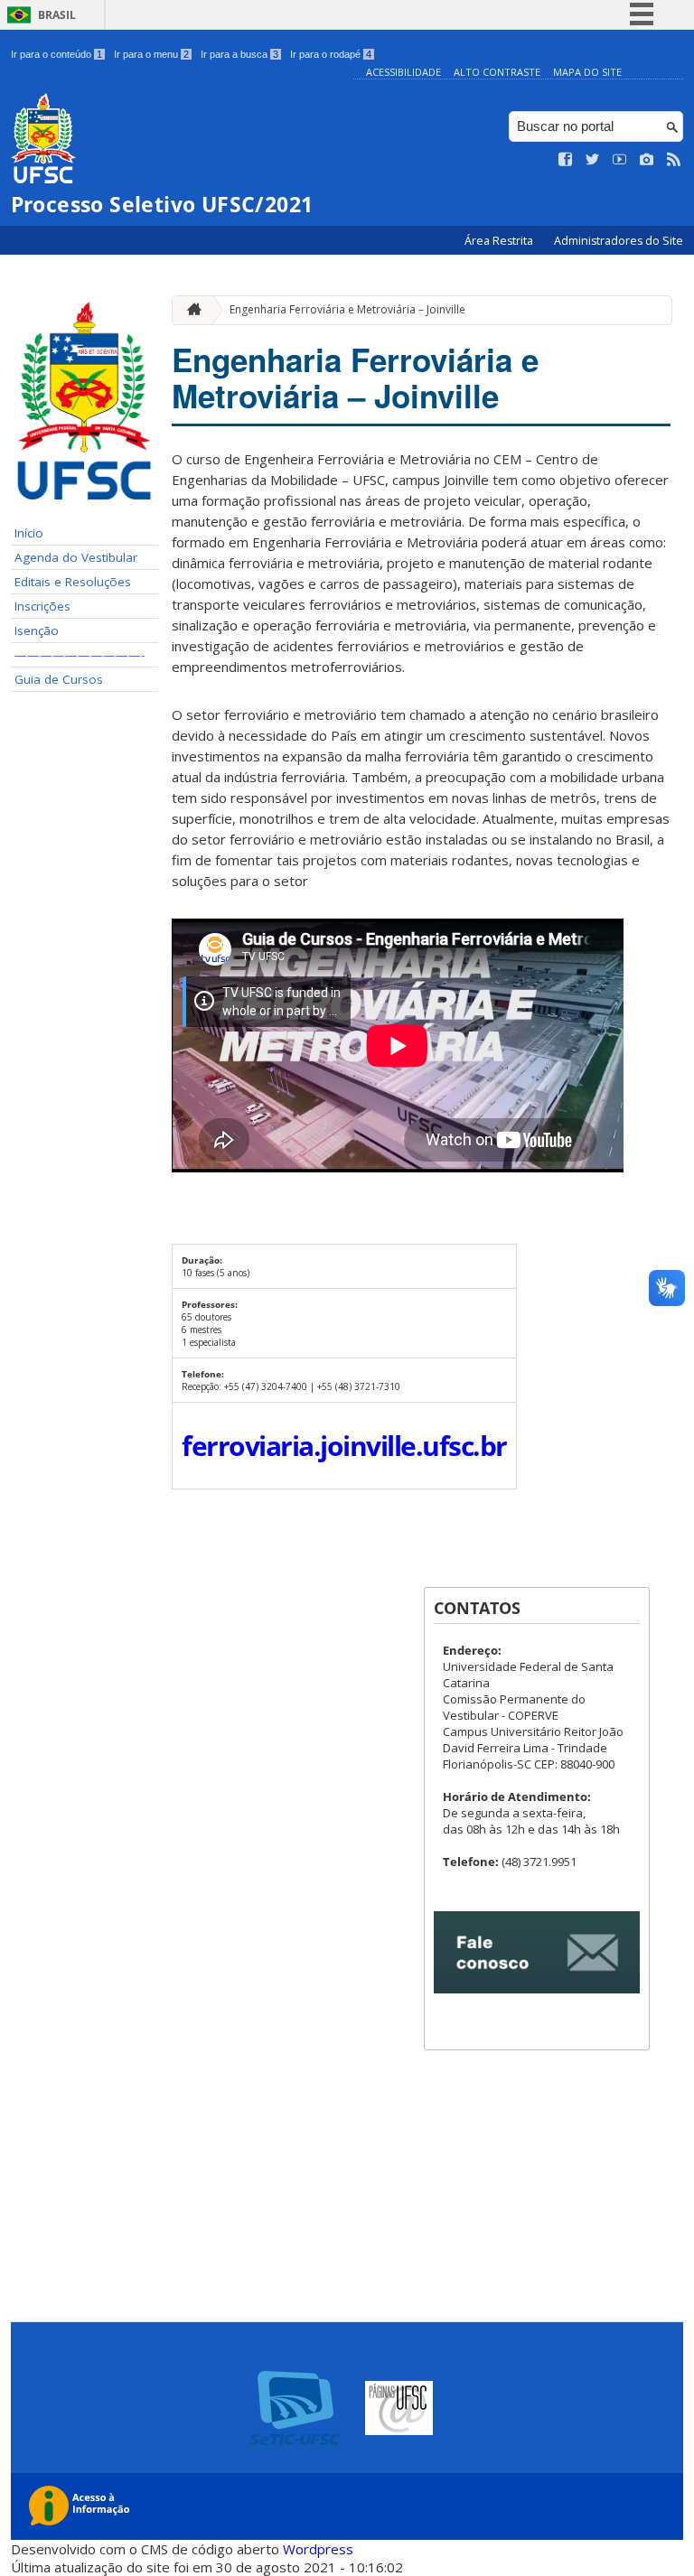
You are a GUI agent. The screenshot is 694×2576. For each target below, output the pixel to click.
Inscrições (42, 606)
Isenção (37, 630)
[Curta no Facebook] (566, 160)
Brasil (57, 15)
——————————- (80, 655)
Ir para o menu (151, 54)
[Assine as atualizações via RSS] (674, 160)
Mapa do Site (587, 72)
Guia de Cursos (59, 679)
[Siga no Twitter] (593, 160)
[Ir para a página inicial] (190, 310)
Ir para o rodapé (331, 54)
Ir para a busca (239, 54)
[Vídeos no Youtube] (620, 160)
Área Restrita (500, 241)
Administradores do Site (619, 241)
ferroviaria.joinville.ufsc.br (344, 1446)
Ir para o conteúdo (56, 54)
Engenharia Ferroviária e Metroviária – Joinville (347, 309)
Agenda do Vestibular (76, 557)
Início (29, 533)
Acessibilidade (403, 72)
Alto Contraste (497, 72)
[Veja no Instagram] (647, 160)
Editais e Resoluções (73, 582)
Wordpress (318, 2549)
